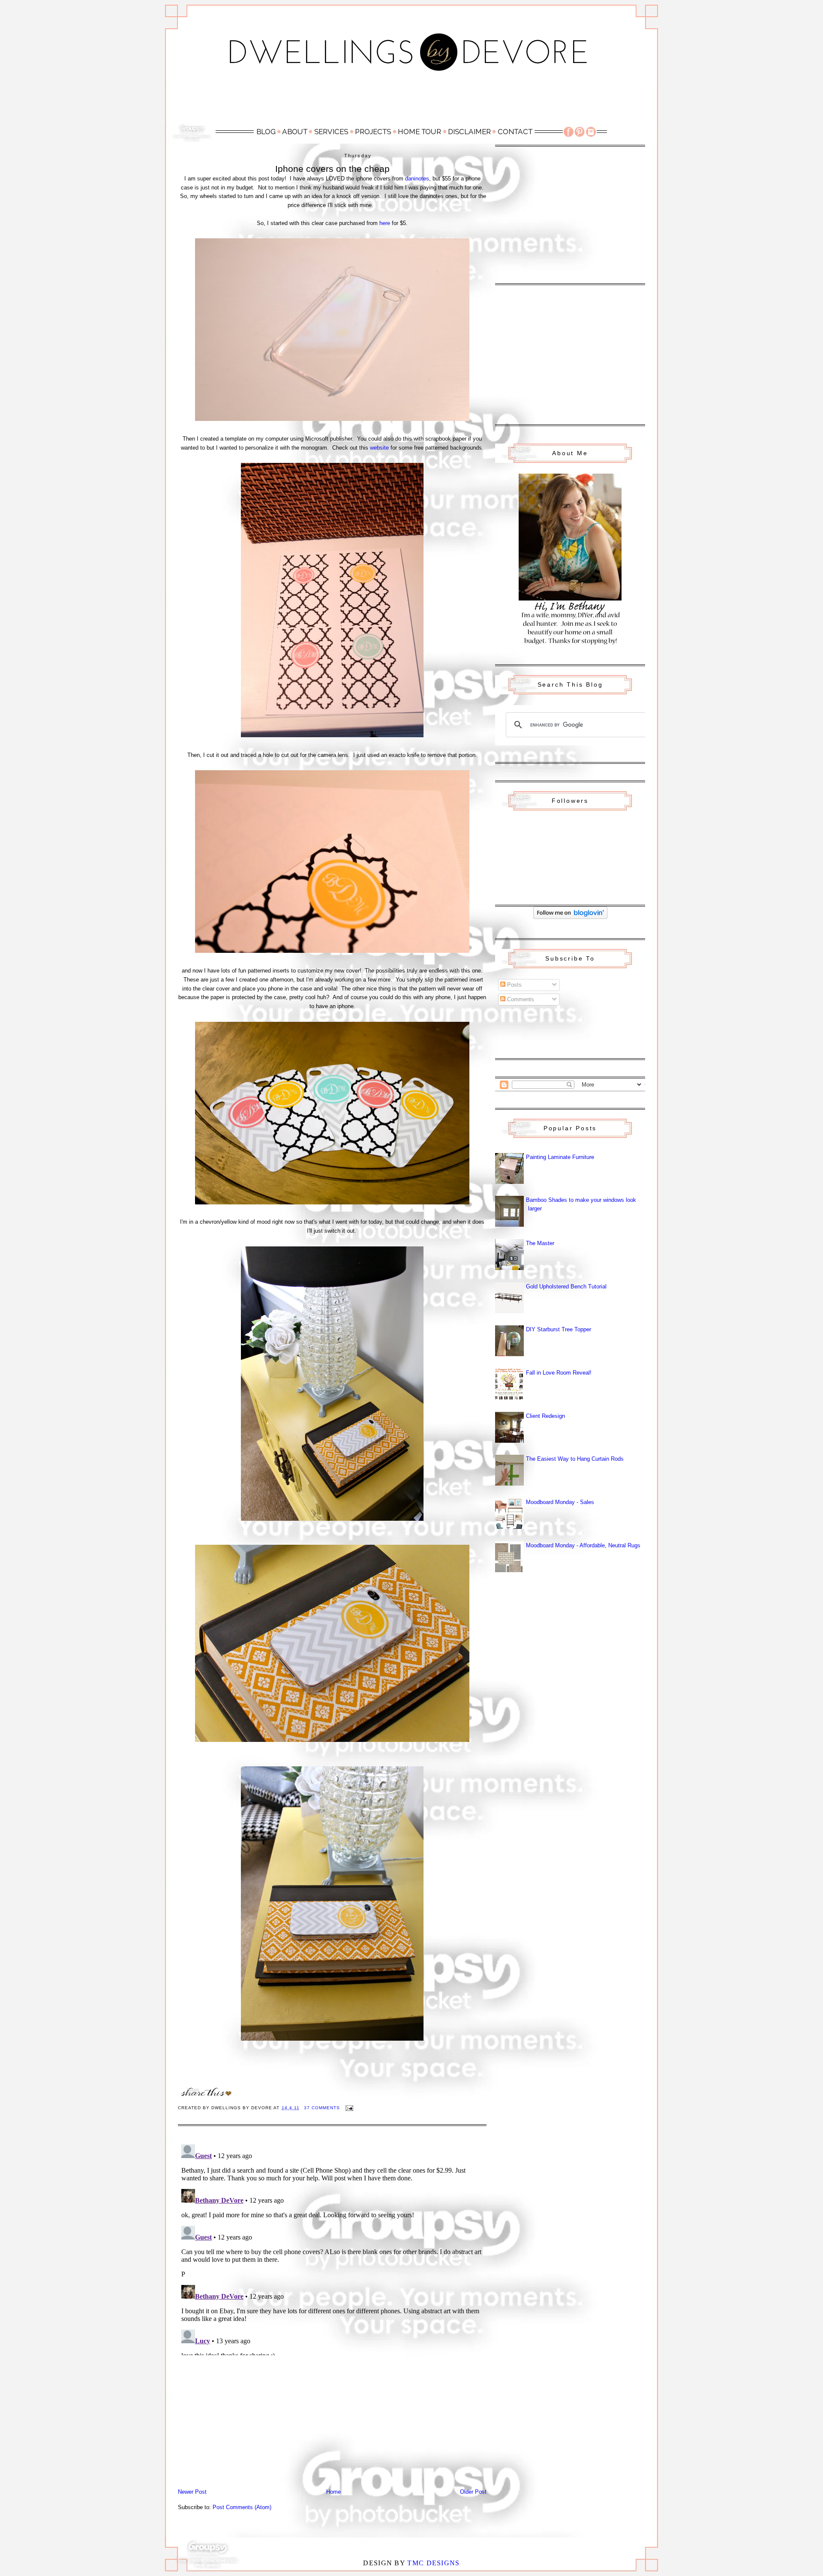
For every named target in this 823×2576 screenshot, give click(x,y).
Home (333, 2492)
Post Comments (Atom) (242, 2507)
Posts (514, 985)
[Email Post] (349, 2108)
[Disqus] (332, 2248)
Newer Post (192, 2492)
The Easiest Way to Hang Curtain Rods (575, 1459)
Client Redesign (545, 1416)
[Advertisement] (411, 102)
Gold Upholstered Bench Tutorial (566, 1286)
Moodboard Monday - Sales (560, 1502)
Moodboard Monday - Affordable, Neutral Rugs (583, 1545)
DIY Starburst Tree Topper (559, 1329)
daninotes (417, 179)
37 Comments (322, 2108)
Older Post (473, 2492)
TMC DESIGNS (433, 2563)
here (385, 223)
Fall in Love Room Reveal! (559, 1373)
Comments (520, 999)
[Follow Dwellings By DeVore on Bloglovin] (570, 917)
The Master (540, 1243)
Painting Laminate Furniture (560, 1157)
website (379, 448)
